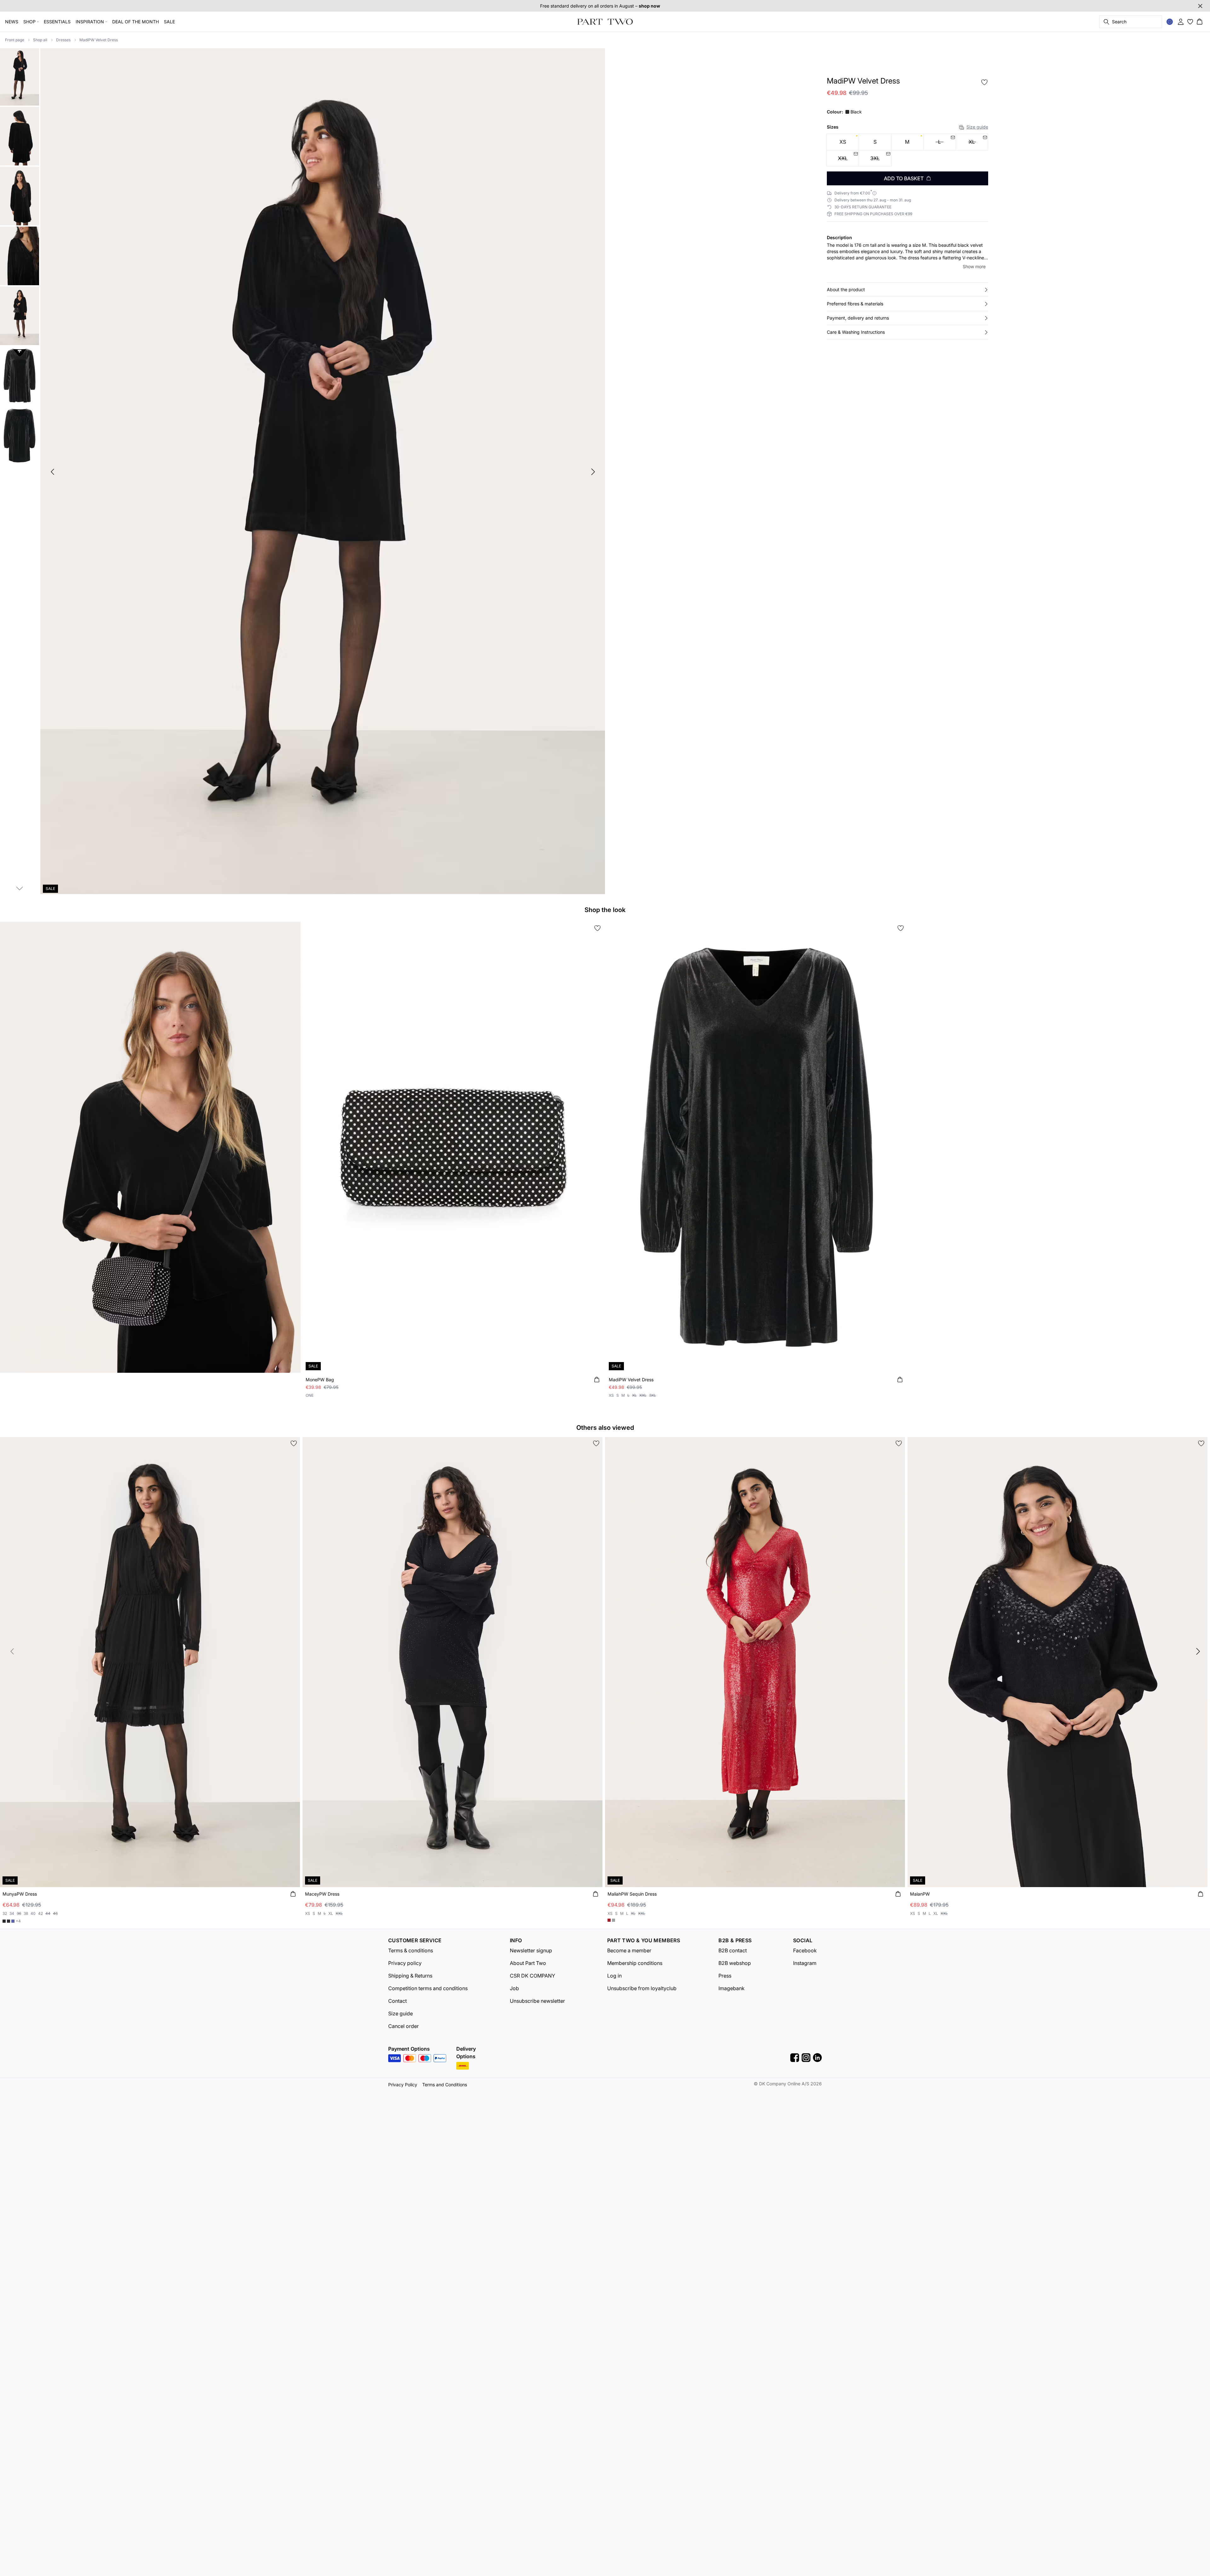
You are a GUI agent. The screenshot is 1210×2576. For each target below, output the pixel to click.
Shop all (40, 40)
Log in (614, 1976)
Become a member (629, 1950)
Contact (398, 2001)
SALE (169, 22)
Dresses (63, 40)
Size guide (977, 127)
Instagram (805, 1963)
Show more (974, 266)
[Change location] (1170, 22)
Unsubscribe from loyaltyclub (642, 1988)
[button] (907, 290)
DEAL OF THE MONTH (135, 22)
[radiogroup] (907, 150)
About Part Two (528, 1963)
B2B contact (733, 1950)
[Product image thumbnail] (20, 76)
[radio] (843, 142)
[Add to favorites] (984, 82)
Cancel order (403, 2026)
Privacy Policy (403, 2085)
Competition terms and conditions (428, 1988)
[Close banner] (1200, 6)
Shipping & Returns (410, 1976)
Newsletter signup (531, 1950)
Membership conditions (635, 1963)
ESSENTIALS (57, 22)
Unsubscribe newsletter (537, 2001)
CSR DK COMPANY (533, 1976)
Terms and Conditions (445, 2085)
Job (514, 1988)
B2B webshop (735, 1963)
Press (725, 1976)
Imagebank (732, 1988)
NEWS (12, 22)
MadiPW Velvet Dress (99, 40)
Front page (15, 40)
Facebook (805, 1950)
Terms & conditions (411, 1950)
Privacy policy (405, 1963)
